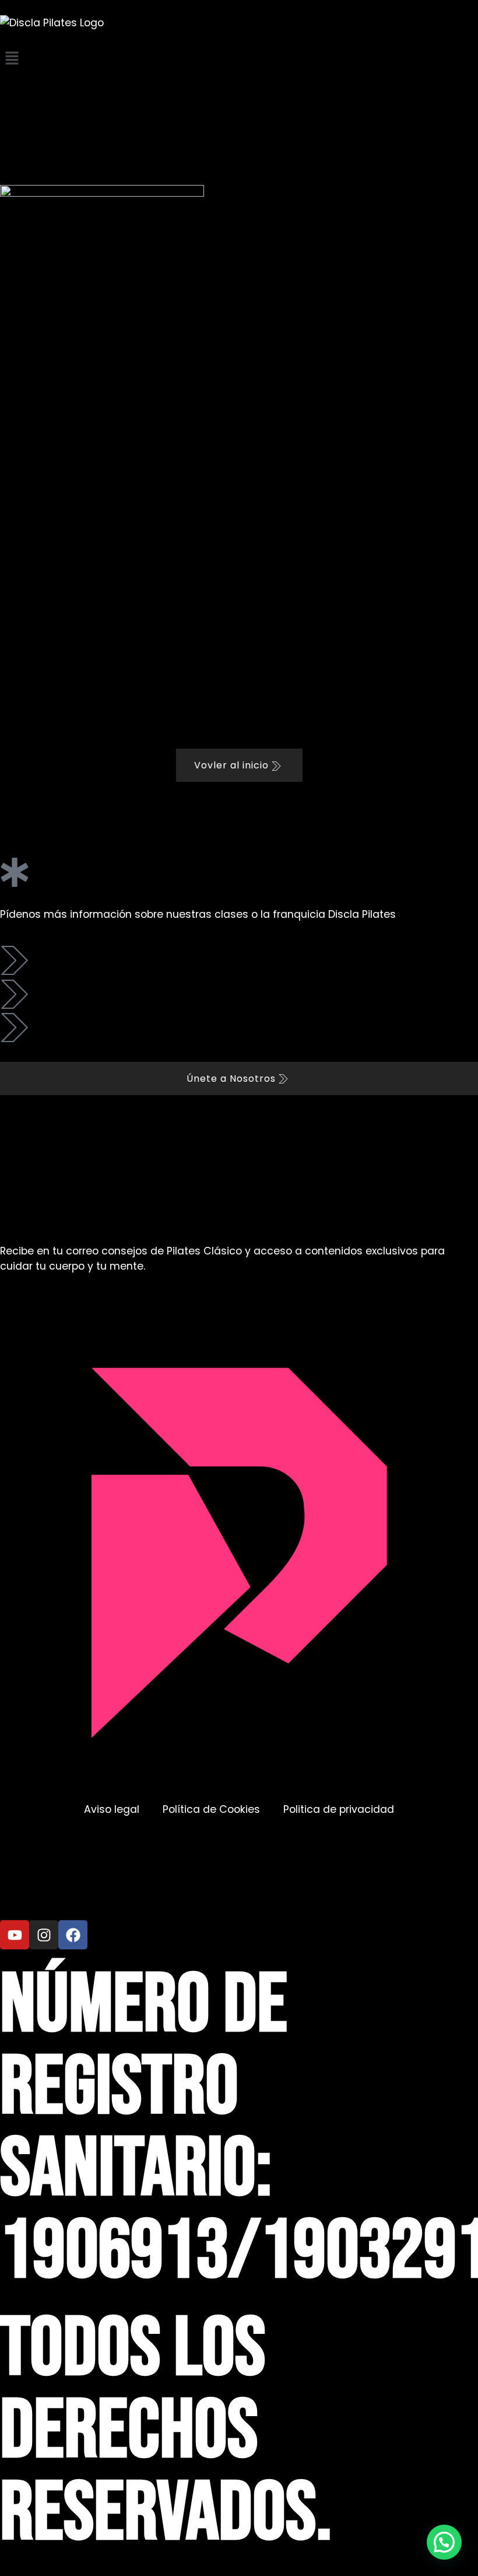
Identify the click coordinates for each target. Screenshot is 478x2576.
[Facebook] (73, 1935)
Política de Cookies (211, 1809)
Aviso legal (112, 1809)
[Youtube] (15, 1935)
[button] (239, 59)
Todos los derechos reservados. (166, 2432)
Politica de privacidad (339, 1809)
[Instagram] (44, 1935)
